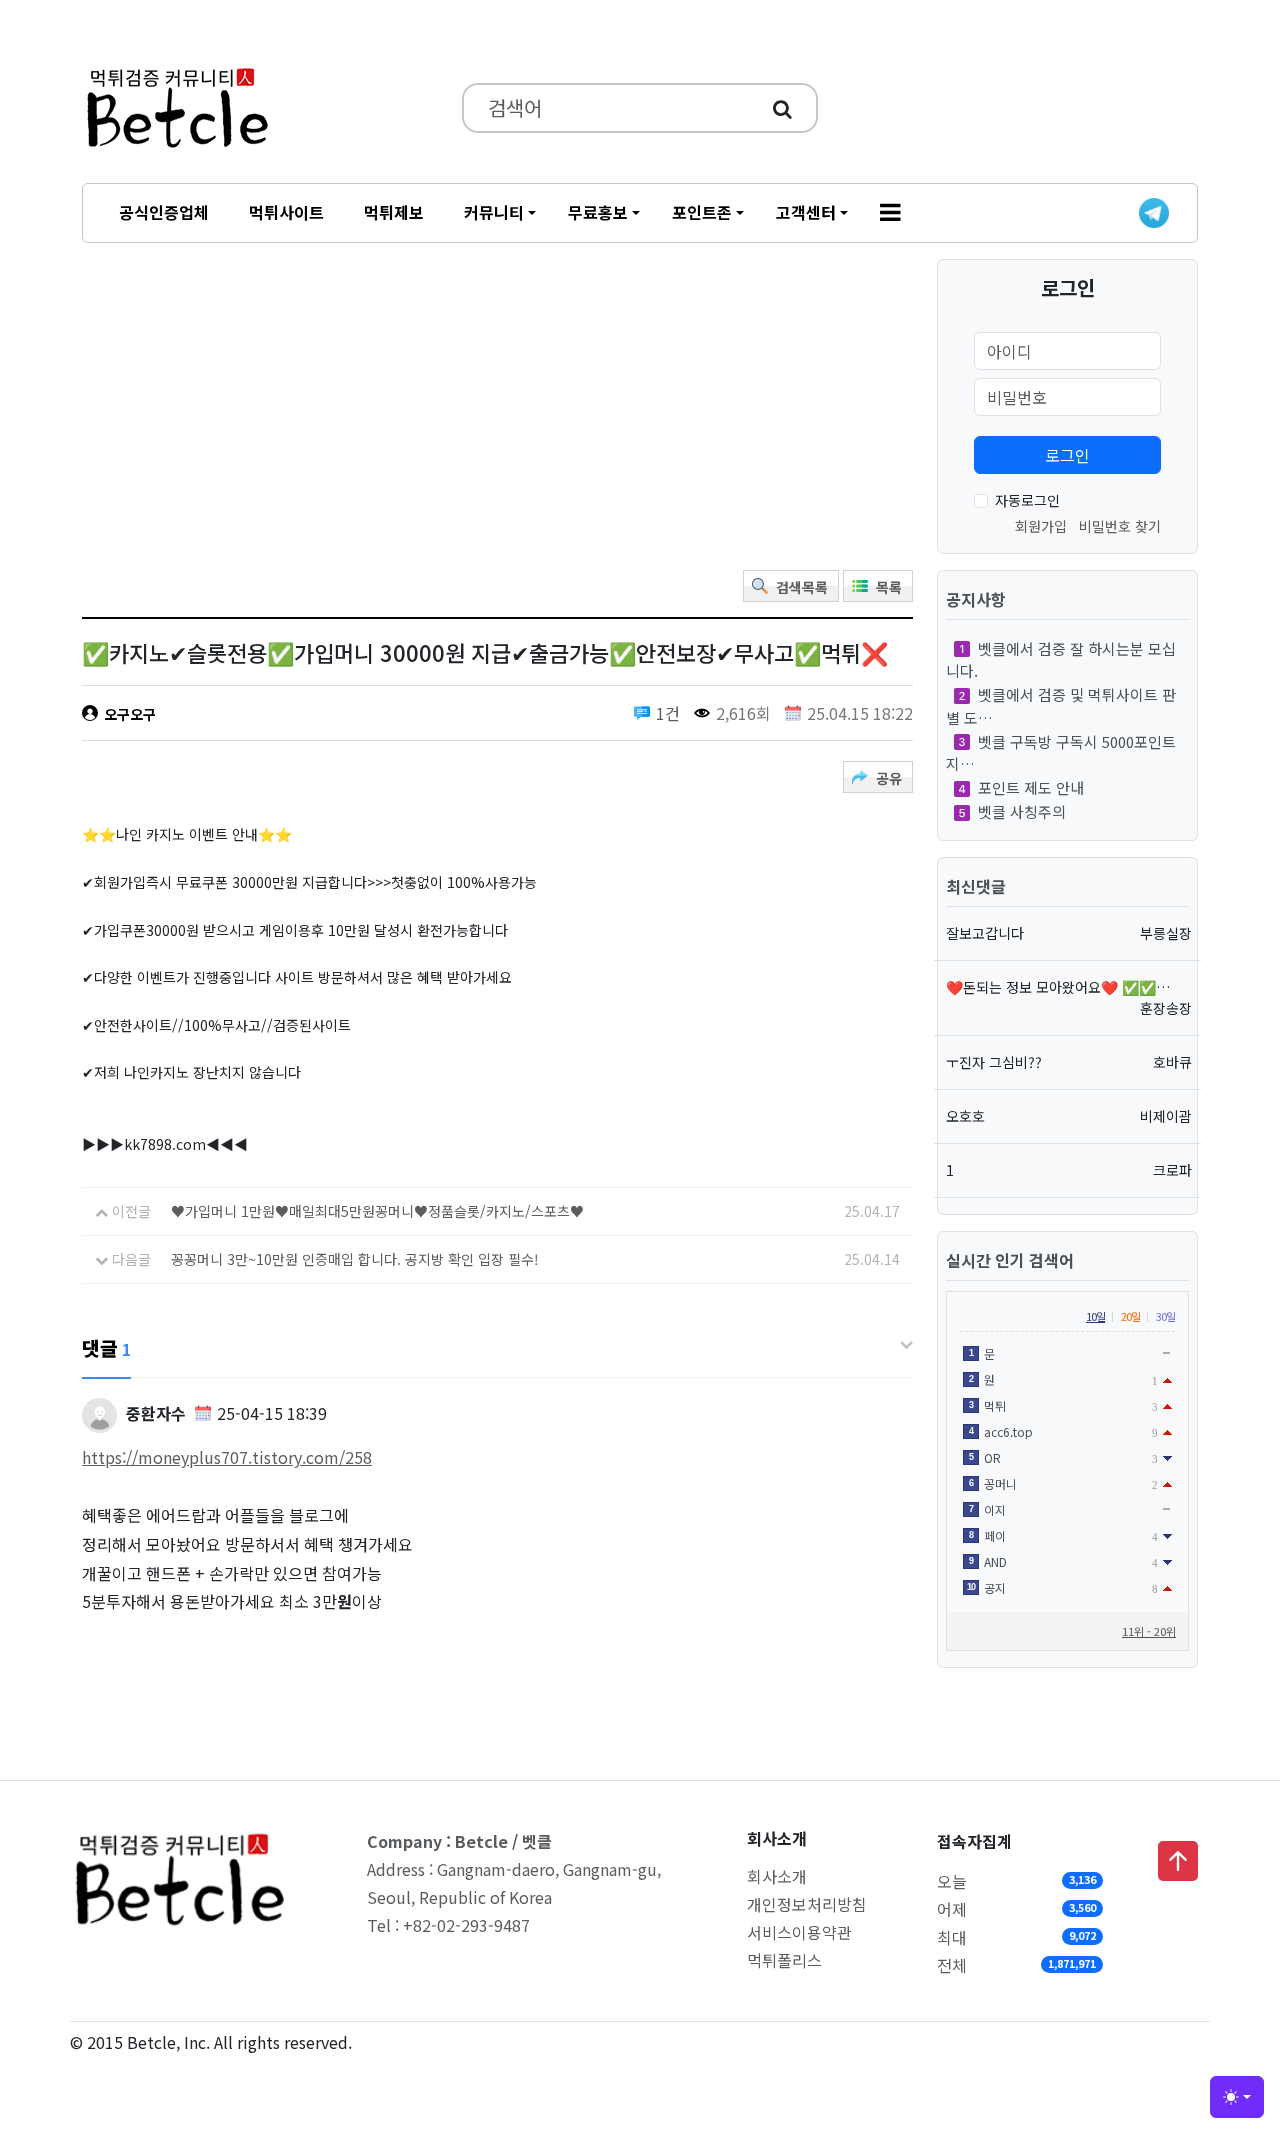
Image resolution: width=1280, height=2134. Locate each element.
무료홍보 (598, 212)
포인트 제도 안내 (1031, 787)
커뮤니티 (494, 212)
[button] (890, 213)
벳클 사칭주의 (1022, 811)
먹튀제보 (394, 212)
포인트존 (702, 212)
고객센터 (806, 212)
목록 (889, 587)
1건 (668, 713)
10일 (1095, 1316)
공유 (889, 778)
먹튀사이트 (286, 212)
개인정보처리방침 (807, 1904)
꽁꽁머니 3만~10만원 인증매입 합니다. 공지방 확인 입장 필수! (355, 1259)
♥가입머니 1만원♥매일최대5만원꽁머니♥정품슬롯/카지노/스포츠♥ (377, 1211)
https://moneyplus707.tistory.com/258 (227, 1457)
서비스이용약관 (799, 1932)
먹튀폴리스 (784, 1960)
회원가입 (1041, 526)
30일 (1165, 1316)
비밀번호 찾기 (1120, 526)
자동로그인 (1027, 500)
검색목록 (802, 587)
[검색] (782, 108)
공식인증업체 (164, 212)
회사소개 (777, 1876)
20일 (1130, 1316)
